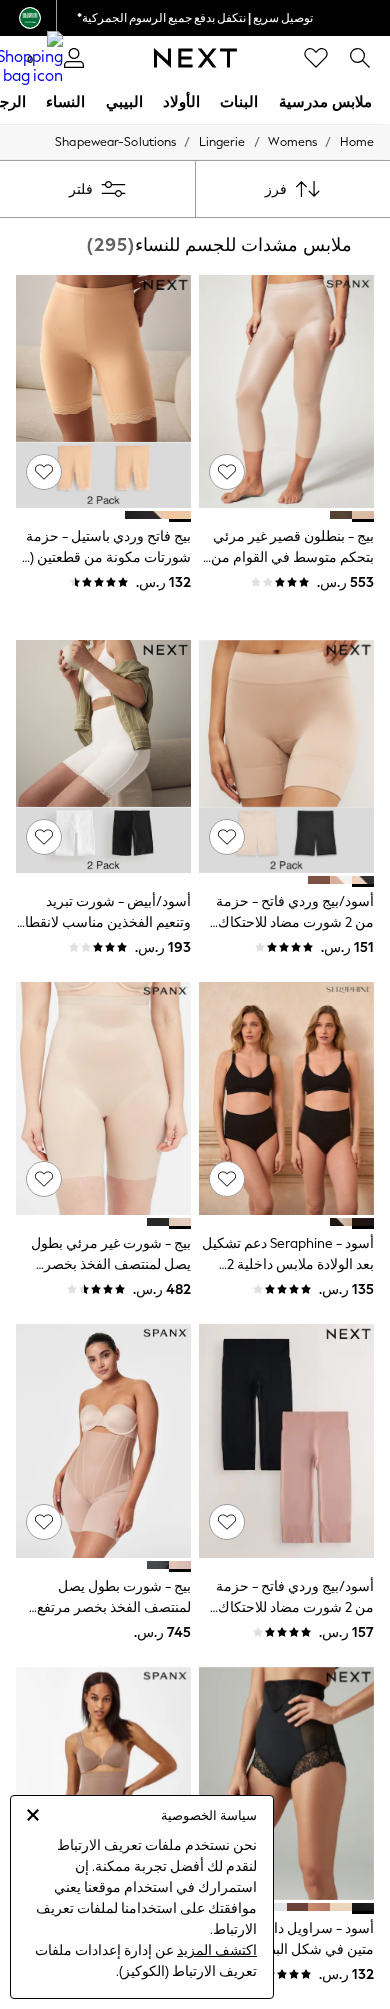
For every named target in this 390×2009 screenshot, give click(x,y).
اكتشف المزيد (217, 1950)
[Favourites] (316, 58)
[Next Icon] (195, 58)
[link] (360, 58)
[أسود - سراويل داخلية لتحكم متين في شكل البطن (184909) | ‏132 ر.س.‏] (286, 1783)
